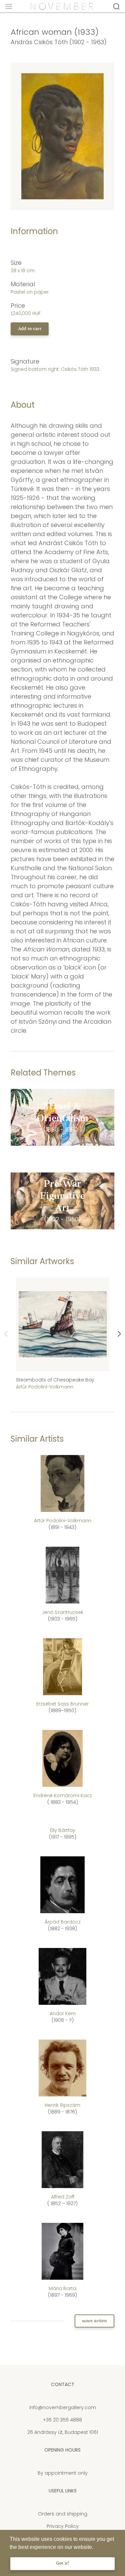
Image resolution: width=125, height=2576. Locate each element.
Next (119, 1334)
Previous (6, 1334)
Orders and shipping (63, 2514)
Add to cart (30, 329)
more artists (94, 2321)
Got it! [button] (62, 2563)
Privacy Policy (63, 2526)
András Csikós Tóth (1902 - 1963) (59, 42)
